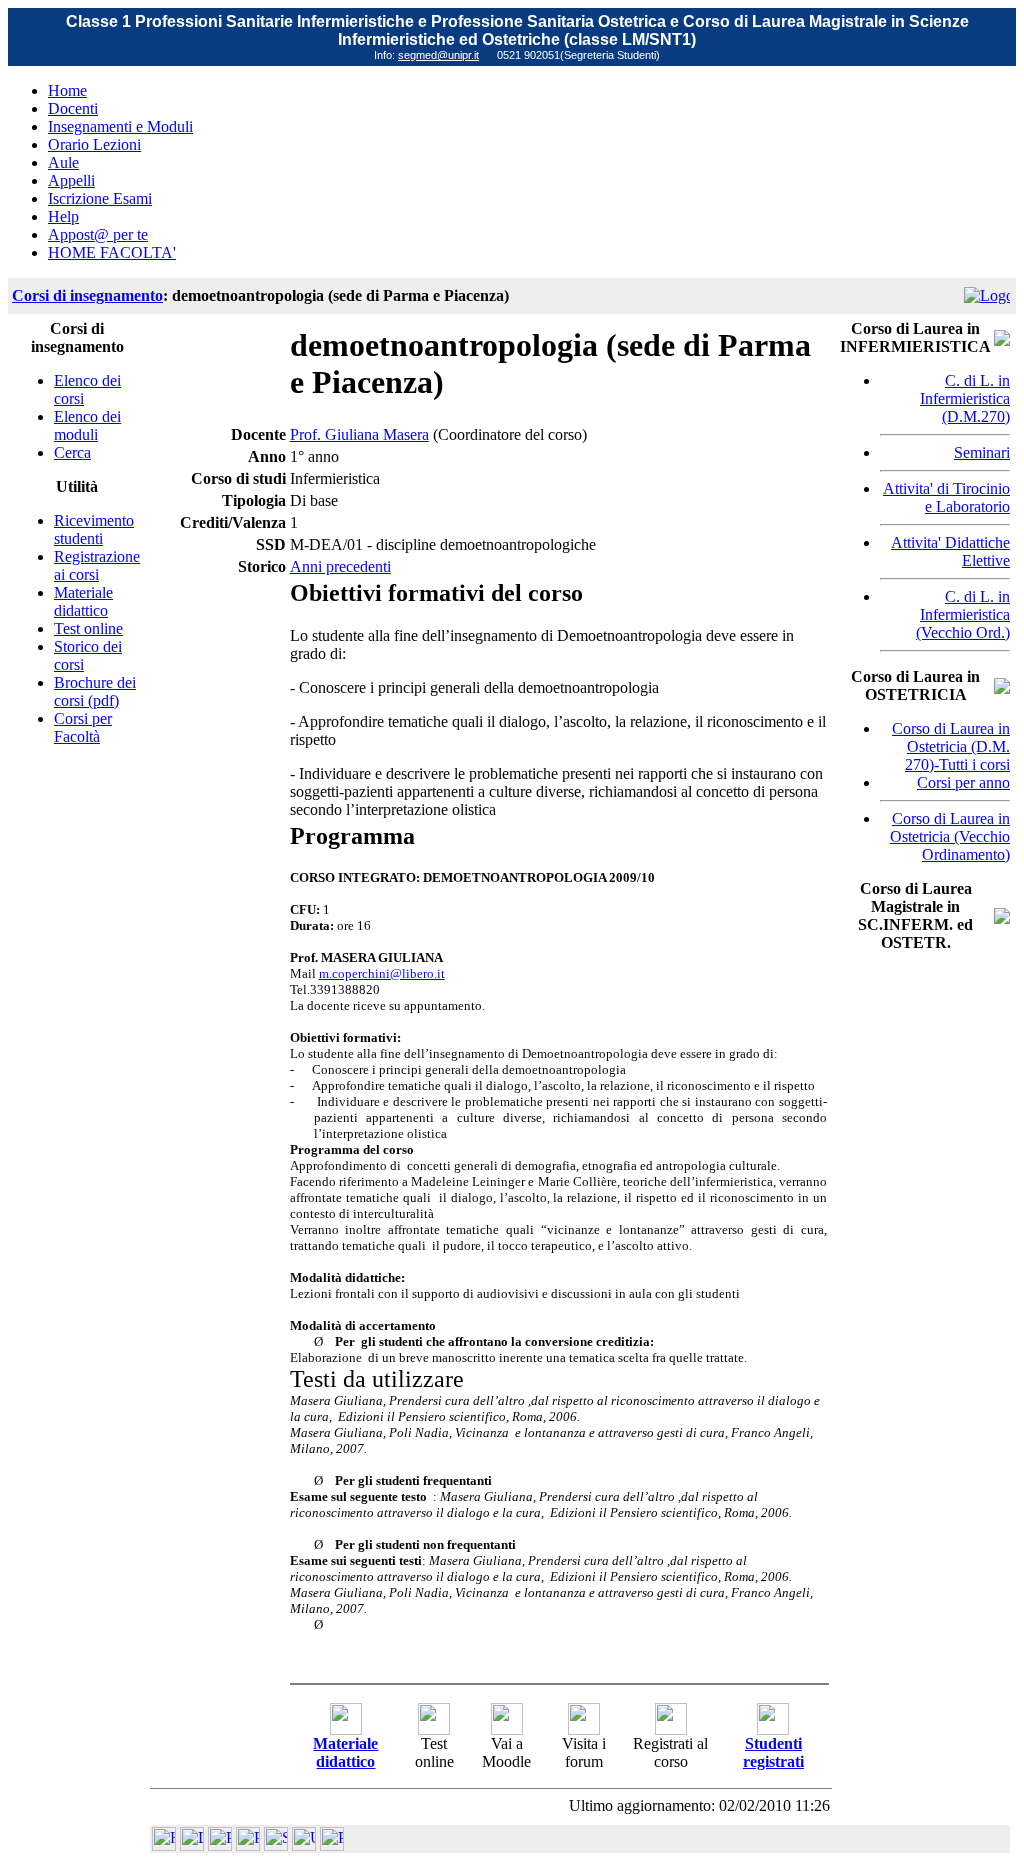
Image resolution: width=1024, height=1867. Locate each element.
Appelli (71, 180)
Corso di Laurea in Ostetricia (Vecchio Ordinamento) (950, 836)
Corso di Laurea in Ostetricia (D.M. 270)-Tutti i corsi (951, 746)
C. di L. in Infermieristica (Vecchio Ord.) (963, 614)
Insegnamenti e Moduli (120, 126)
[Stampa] (332, 1845)
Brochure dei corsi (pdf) (95, 691)
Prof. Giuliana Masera (359, 434)
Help (63, 216)
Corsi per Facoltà (83, 727)
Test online (88, 628)
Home (67, 90)
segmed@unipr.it (438, 55)
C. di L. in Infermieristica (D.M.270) (965, 398)
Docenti (73, 108)
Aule (63, 162)
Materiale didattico (83, 601)
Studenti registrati (773, 1752)
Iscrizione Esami (100, 198)
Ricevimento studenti (94, 529)
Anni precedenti (340, 566)
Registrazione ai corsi (97, 565)
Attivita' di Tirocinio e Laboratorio (946, 497)
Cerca (72, 452)
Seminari (982, 452)
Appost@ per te (98, 234)
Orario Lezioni (94, 144)
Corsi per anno (963, 782)
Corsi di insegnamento (87, 295)
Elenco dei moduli (87, 425)
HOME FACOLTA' (112, 252)
